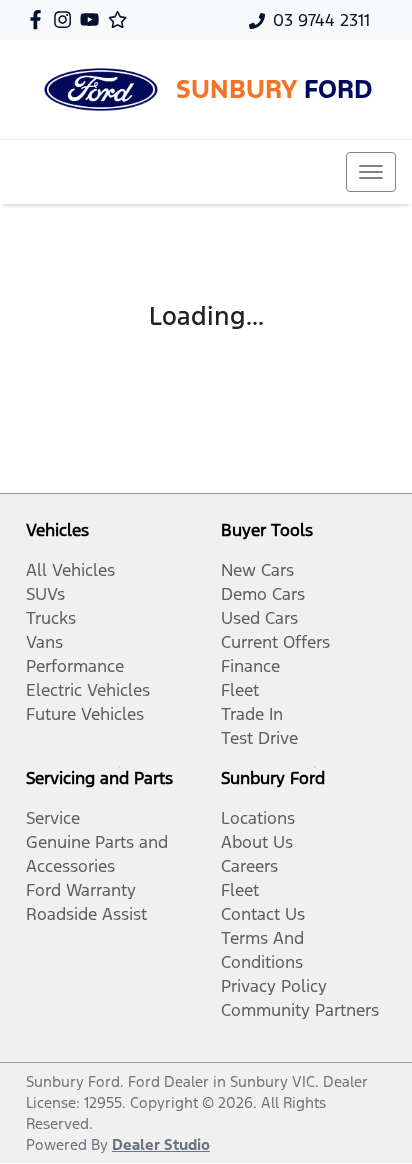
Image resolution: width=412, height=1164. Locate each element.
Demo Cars (263, 594)
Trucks (51, 618)
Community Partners (300, 1010)
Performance (75, 666)
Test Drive (259, 738)
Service (53, 818)
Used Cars (259, 618)
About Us (257, 842)
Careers (249, 866)
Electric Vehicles (88, 690)
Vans (44, 642)
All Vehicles (70, 570)
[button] (371, 172)
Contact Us (263, 914)
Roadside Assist (86, 914)
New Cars (257, 570)
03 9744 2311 (321, 20)
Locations (258, 818)
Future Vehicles (85, 714)
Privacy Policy (274, 986)
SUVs (45, 594)
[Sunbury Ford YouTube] (93, 19)
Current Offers (275, 642)
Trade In (252, 714)
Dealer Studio (161, 1144)
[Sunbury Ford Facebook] (39, 19)
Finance (250, 666)
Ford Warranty (81, 890)
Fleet (240, 690)
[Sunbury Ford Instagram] (66, 19)
